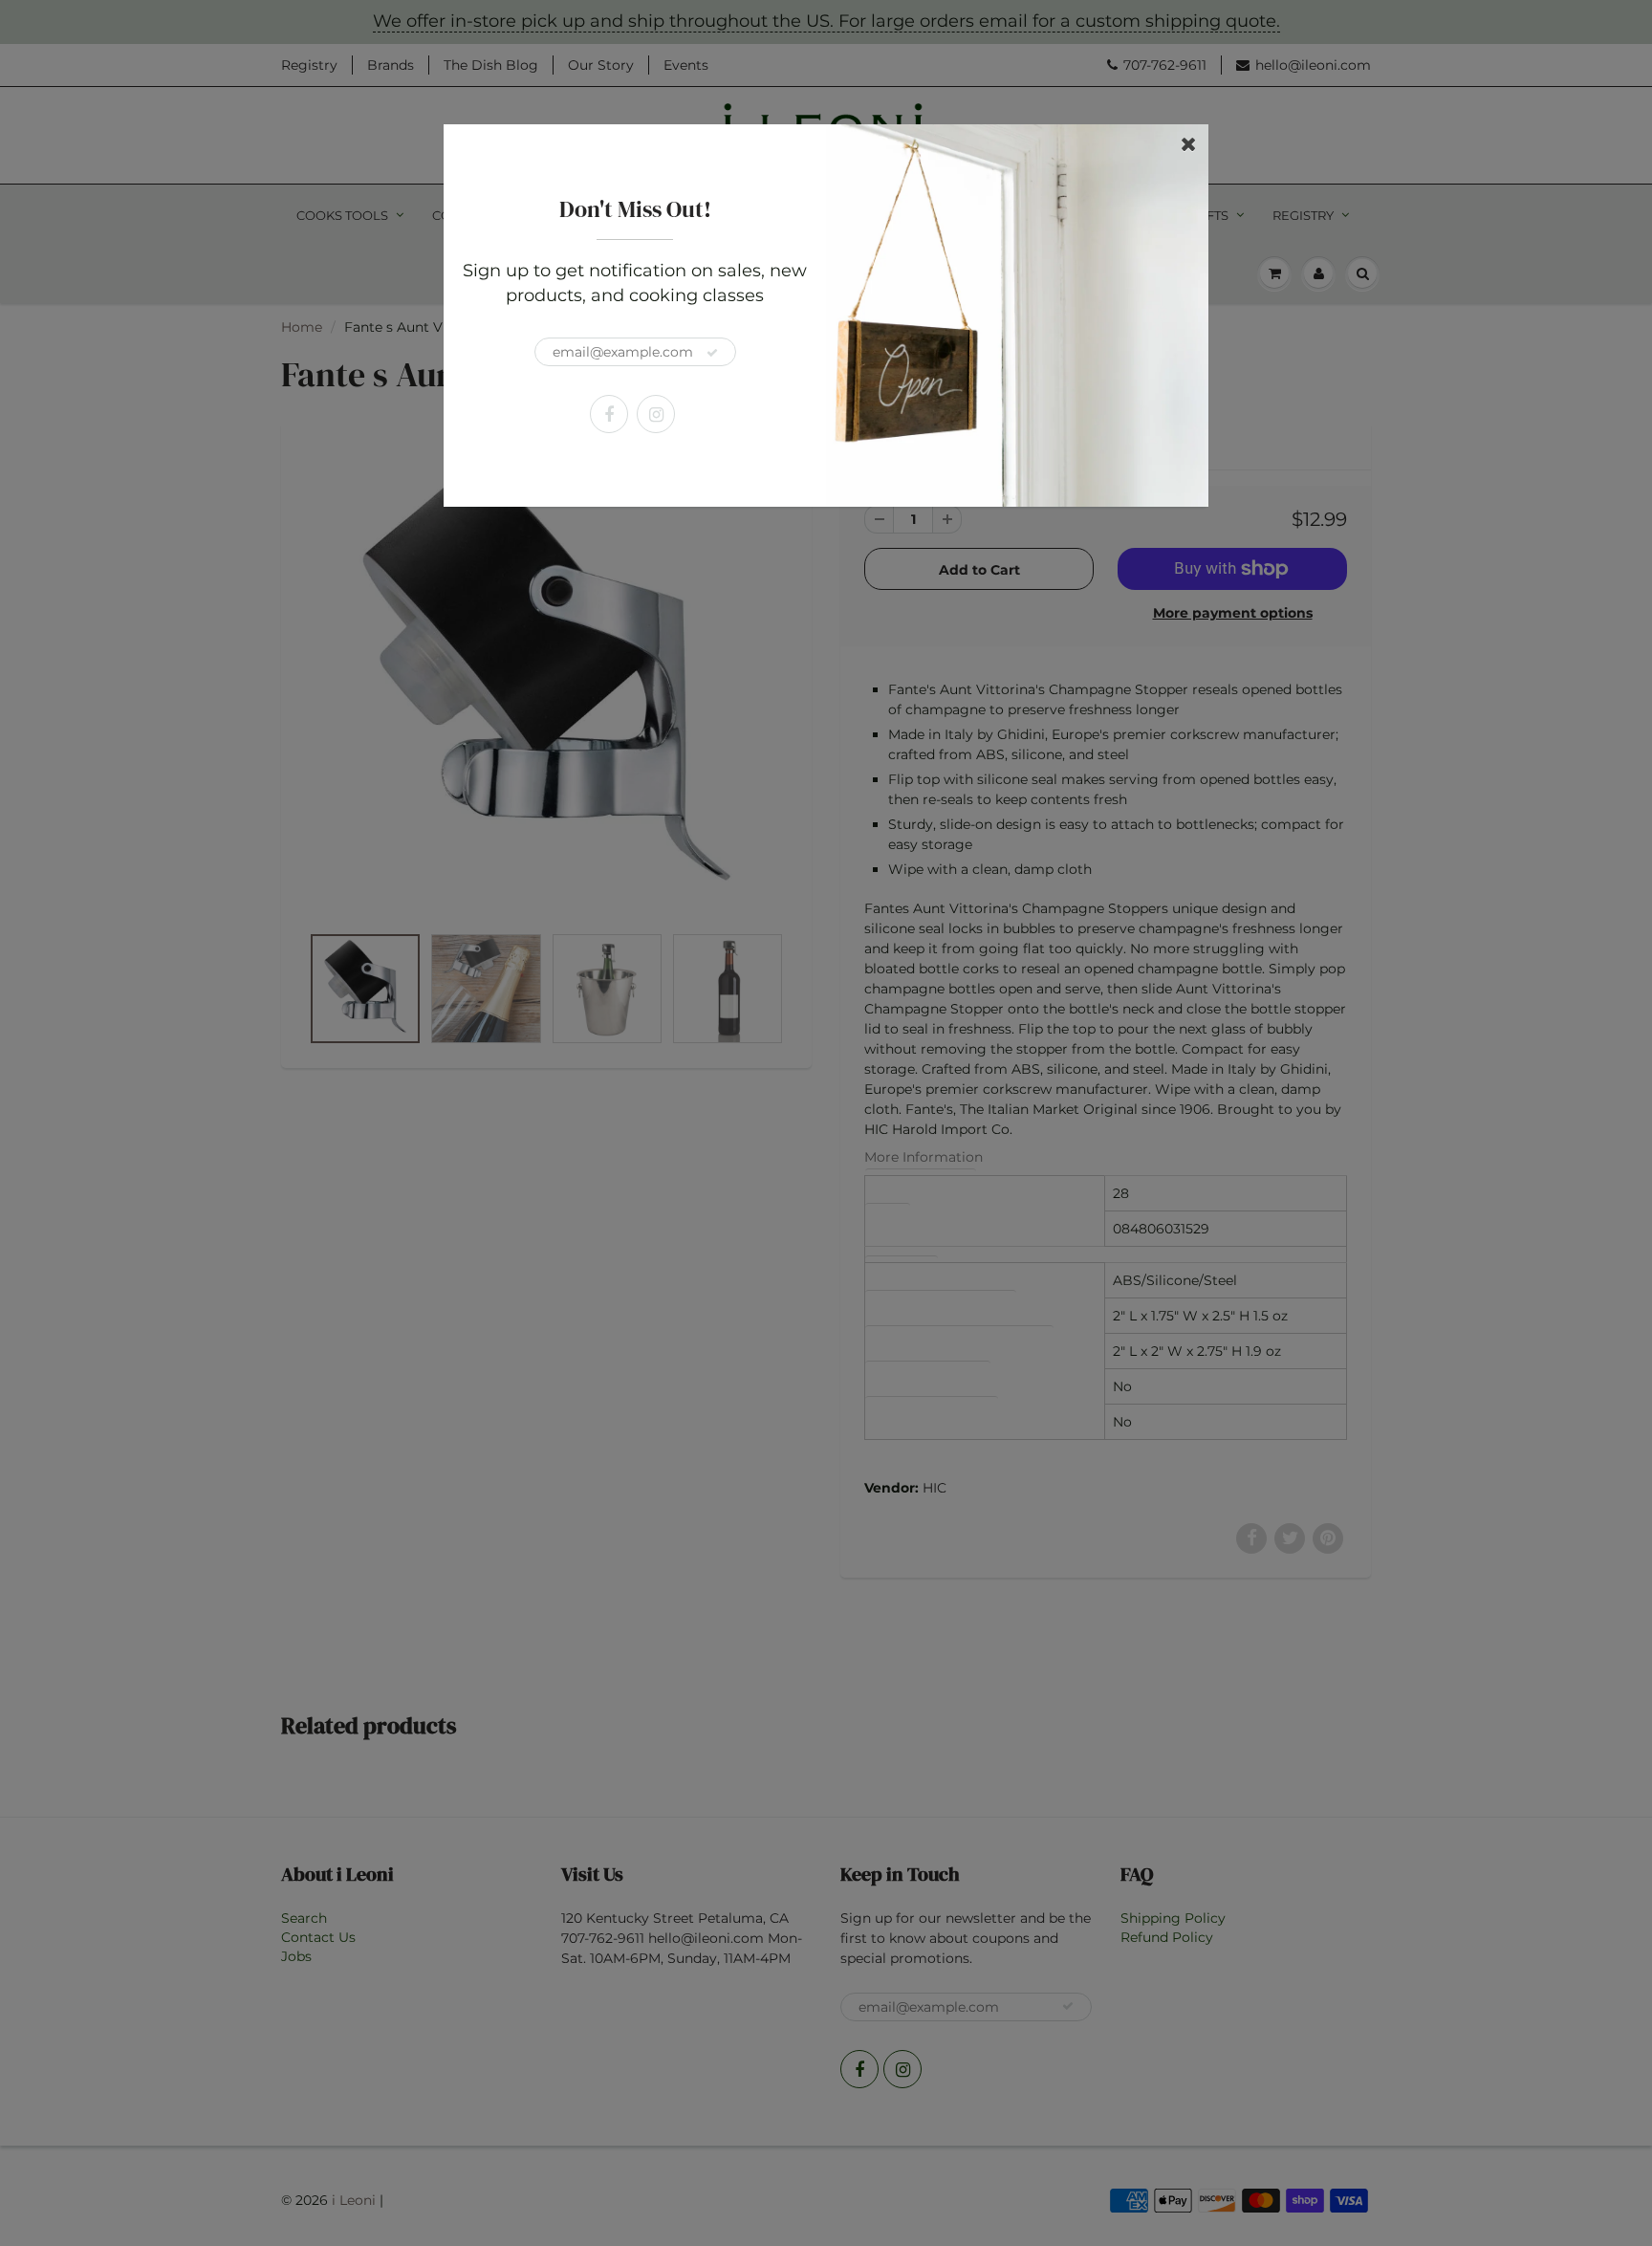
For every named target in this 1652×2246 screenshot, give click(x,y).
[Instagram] (656, 414)
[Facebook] (609, 414)
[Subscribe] (712, 353)
